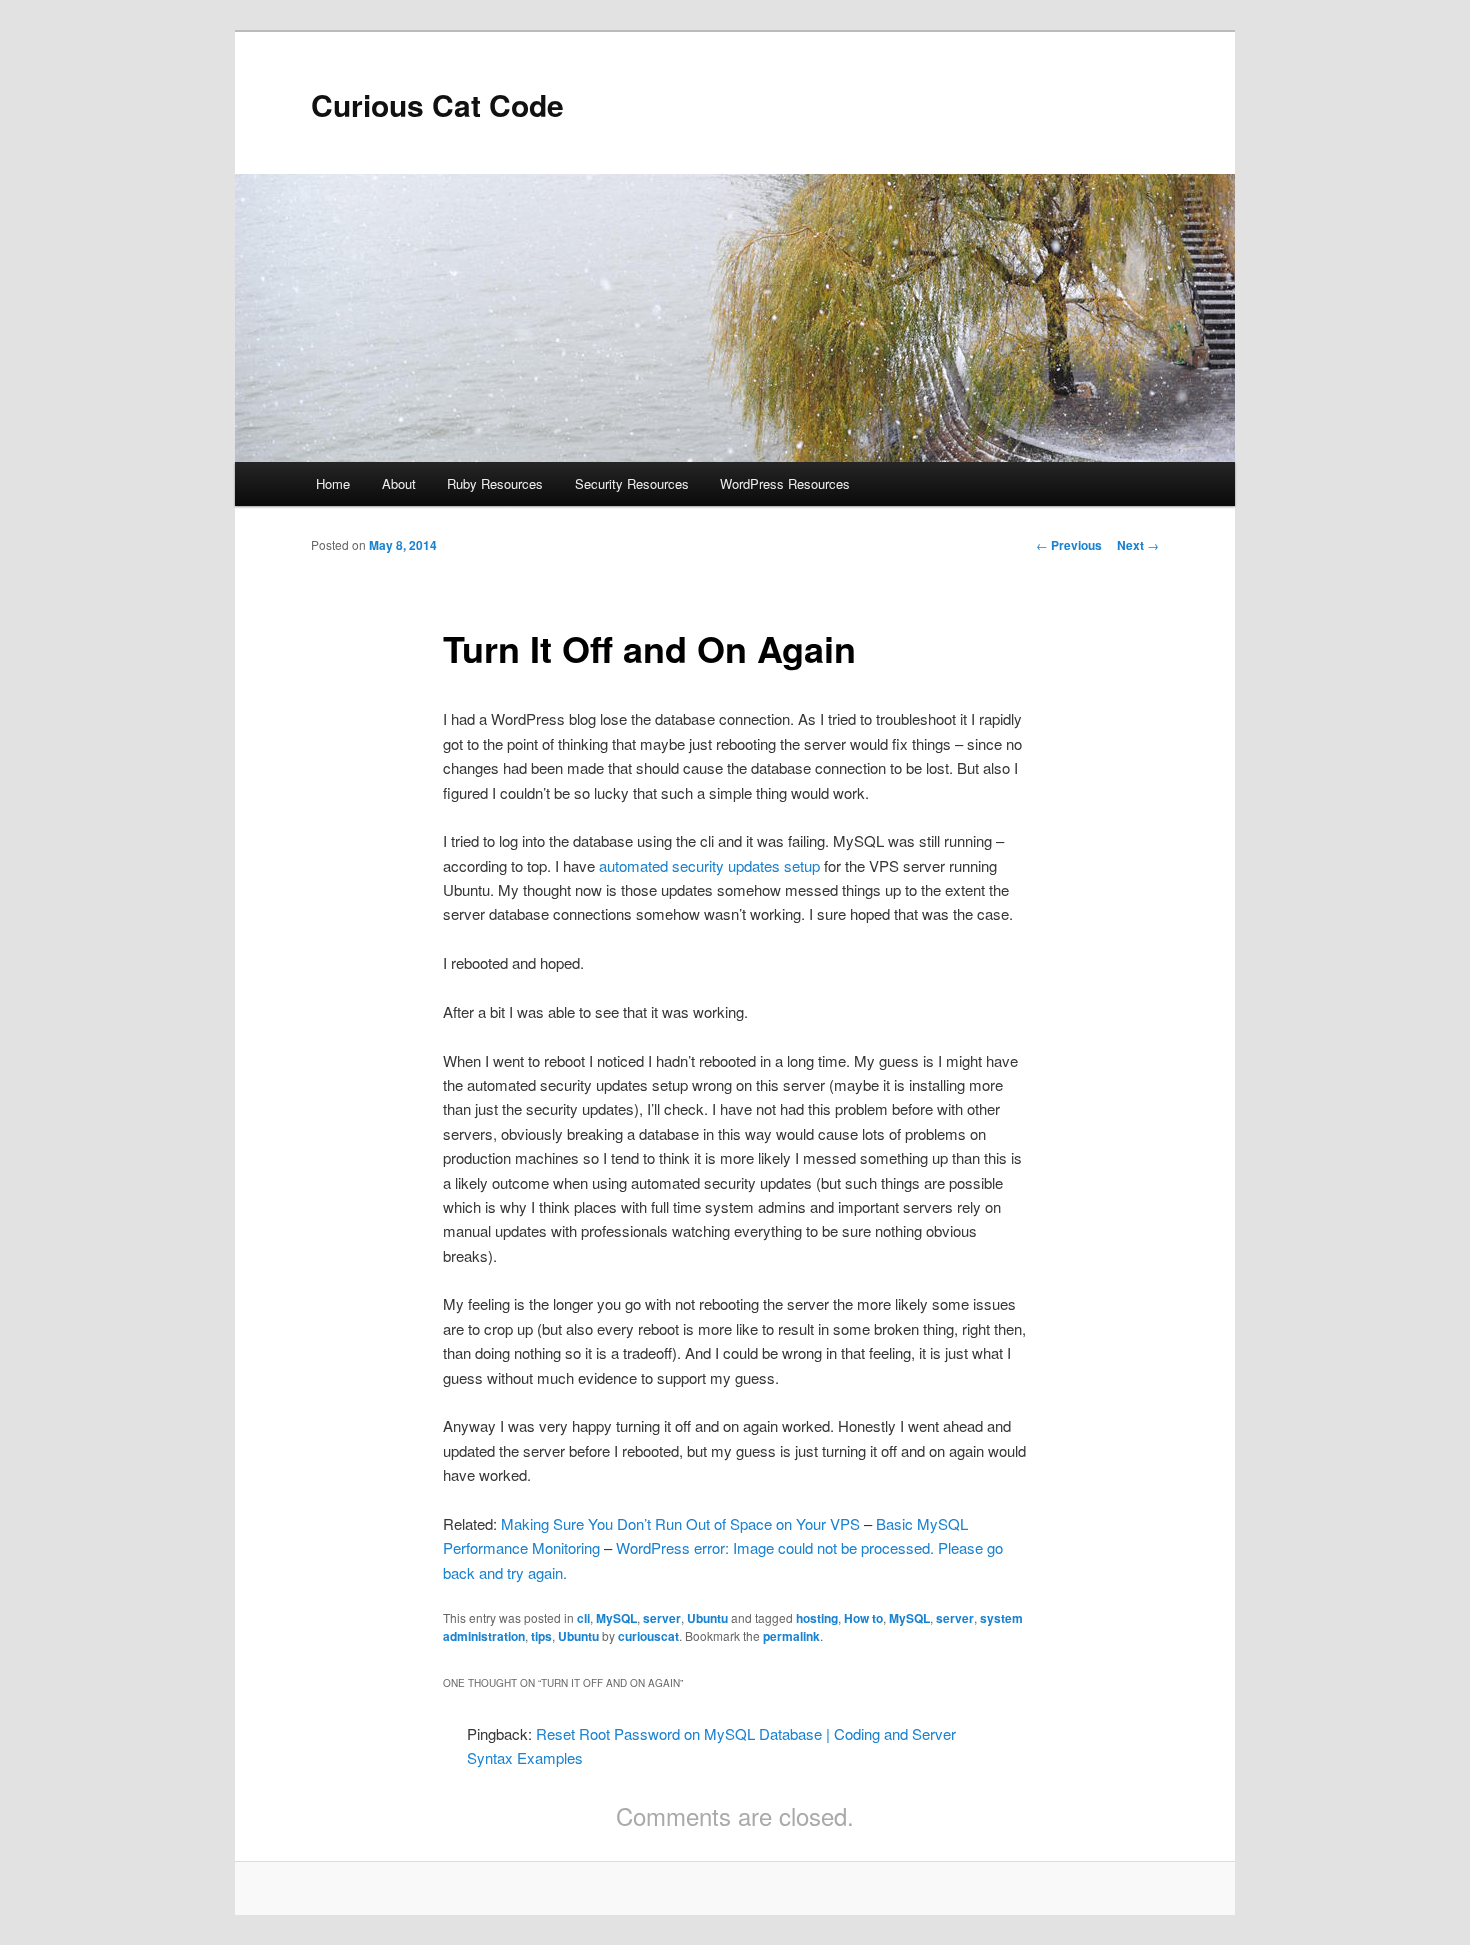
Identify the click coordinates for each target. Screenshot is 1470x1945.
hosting (817, 1618)
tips (541, 1636)
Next (1138, 545)
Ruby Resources (495, 483)
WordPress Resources (785, 483)
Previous (1069, 545)
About (399, 483)
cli (583, 1618)
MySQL (616, 1618)
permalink (791, 1636)
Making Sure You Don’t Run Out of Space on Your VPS (680, 1523)
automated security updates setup (709, 865)
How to (863, 1618)
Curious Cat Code (437, 104)
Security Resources (632, 483)
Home (333, 483)
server (662, 1618)
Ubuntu (707, 1618)
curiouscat (648, 1636)
